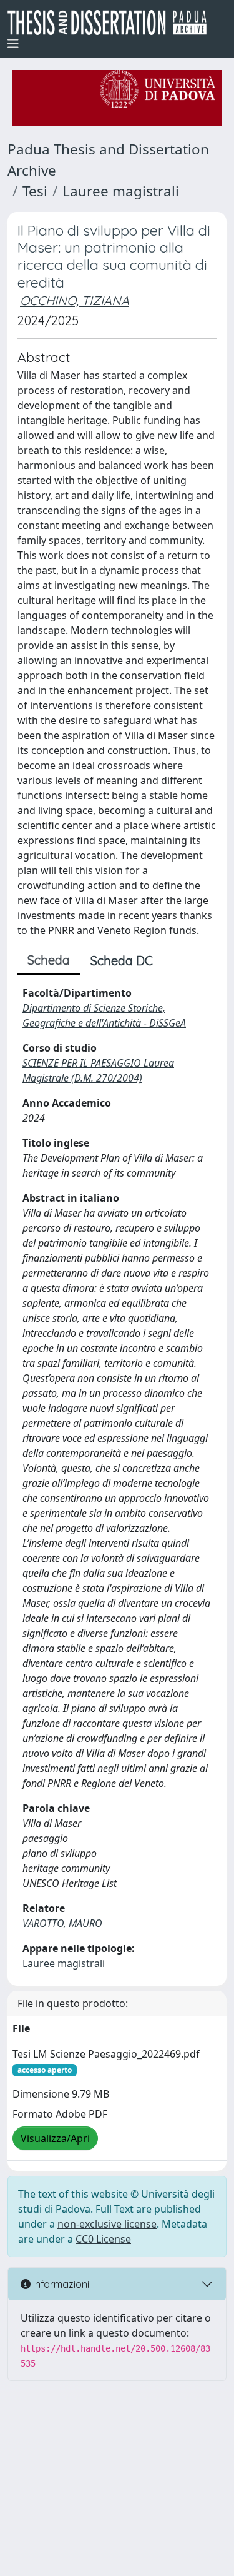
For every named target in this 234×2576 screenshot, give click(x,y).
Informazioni (60, 2284)
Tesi (35, 191)
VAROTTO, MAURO (62, 1923)
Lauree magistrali (121, 191)
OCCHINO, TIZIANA (75, 300)
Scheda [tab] (49, 960)
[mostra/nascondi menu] (13, 44)
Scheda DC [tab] (122, 961)
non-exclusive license (107, 2224)
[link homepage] (112, 23)
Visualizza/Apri (55, 2138)
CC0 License (103, 2239)
